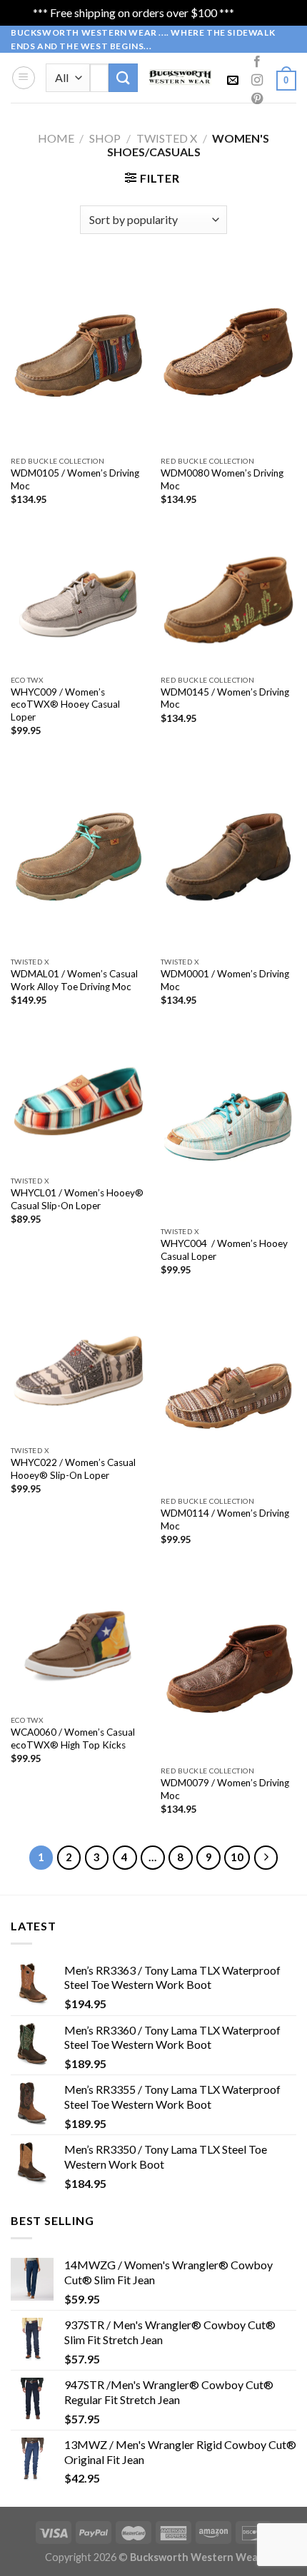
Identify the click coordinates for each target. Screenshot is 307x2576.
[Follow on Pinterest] (257, 99)
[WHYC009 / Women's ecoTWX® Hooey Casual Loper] (79, 600)
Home (56, 138)
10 (237, 1857)
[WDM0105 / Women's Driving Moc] (79, 356)
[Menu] (24, 78)
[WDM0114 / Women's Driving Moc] (228, 1396)
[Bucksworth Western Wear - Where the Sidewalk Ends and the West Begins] (181, 77)
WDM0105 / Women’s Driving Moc (75, 479)
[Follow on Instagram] (257, 81)
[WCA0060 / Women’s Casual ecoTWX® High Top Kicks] (79, 1640)
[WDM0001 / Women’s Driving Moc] (228, 856)
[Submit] (123, 77)
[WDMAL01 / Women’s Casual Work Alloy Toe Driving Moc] (79, 856)
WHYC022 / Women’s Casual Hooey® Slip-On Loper (73, 1469)
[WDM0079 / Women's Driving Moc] (228, 1665)
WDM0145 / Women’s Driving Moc (225, 698)
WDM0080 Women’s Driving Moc (222, 479)
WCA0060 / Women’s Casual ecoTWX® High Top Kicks (73, 1738)
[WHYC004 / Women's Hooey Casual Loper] (228, 1126)
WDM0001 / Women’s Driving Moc (225, 980)
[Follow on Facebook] (257, 62)
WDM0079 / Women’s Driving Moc (225, 1789)
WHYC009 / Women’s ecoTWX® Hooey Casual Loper (65, 704)
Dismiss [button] (256, 12)
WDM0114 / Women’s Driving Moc (225, 1519)
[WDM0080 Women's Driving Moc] (228, 356)
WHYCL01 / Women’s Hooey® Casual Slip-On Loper (77, 1199)
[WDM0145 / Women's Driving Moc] (228, 600)
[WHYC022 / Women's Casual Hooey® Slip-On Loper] (79, 1370)
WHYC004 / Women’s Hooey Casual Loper (224, 1250)
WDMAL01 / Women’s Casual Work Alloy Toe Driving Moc (74, 980)
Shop (105, 138)
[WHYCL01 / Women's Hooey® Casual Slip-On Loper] (79, 1101)
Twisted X (167, 138)
